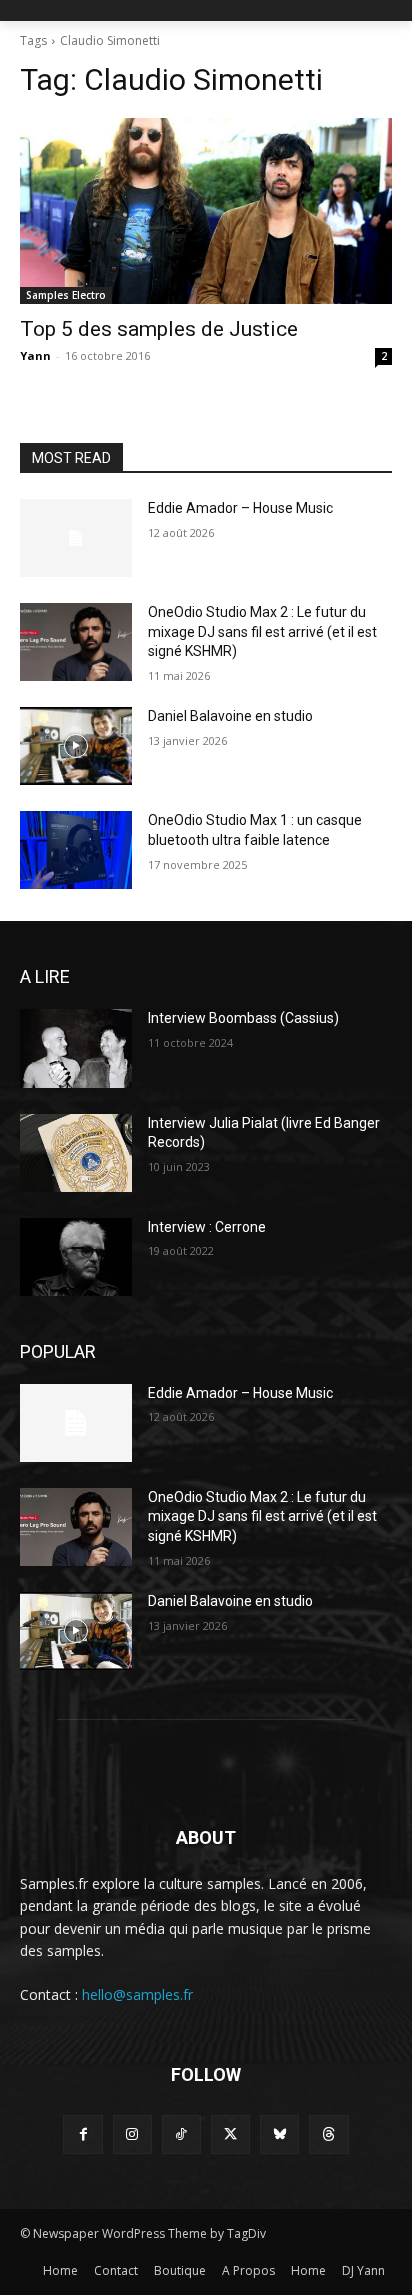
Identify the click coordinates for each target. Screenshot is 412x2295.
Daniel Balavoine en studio (230, 716)
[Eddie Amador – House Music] (76, 538)
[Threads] (328, 2134)
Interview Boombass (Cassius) (243, 1018)
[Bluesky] (279, 2134)
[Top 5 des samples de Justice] (206, 211)
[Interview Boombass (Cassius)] (76, 1048)
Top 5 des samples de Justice (159, 329)
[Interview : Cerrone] (76, 1257)
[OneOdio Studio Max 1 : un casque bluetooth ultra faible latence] (76, 850)
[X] (230, 2134)
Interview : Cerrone (207, 1227)
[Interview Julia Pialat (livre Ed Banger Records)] (76, 1153)
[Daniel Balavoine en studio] (76, 746)
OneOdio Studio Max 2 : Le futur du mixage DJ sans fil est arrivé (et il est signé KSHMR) (262, 631)
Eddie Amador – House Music (240, 508)
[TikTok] (181, 2134)
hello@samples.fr (137, 1994)
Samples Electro (66, 295)
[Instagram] (132, 2134)
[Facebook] (82, 2134)
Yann (35, 355)
